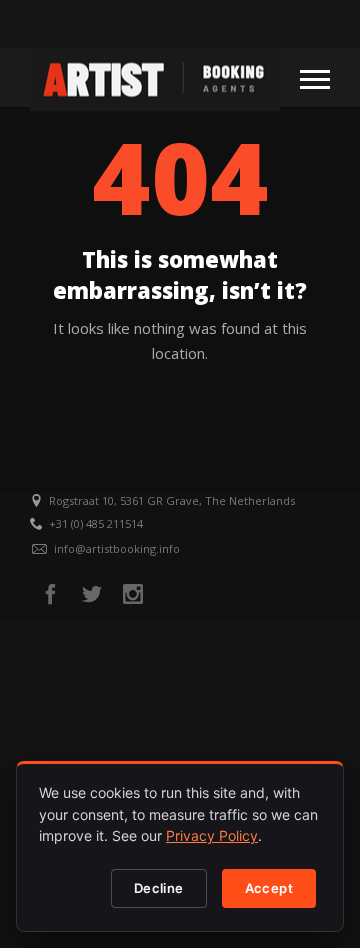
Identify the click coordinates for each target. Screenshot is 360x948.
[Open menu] (315, 78)
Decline (159, 888)
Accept (269, 888)
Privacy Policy (212, 835)
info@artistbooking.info (117, 548)
